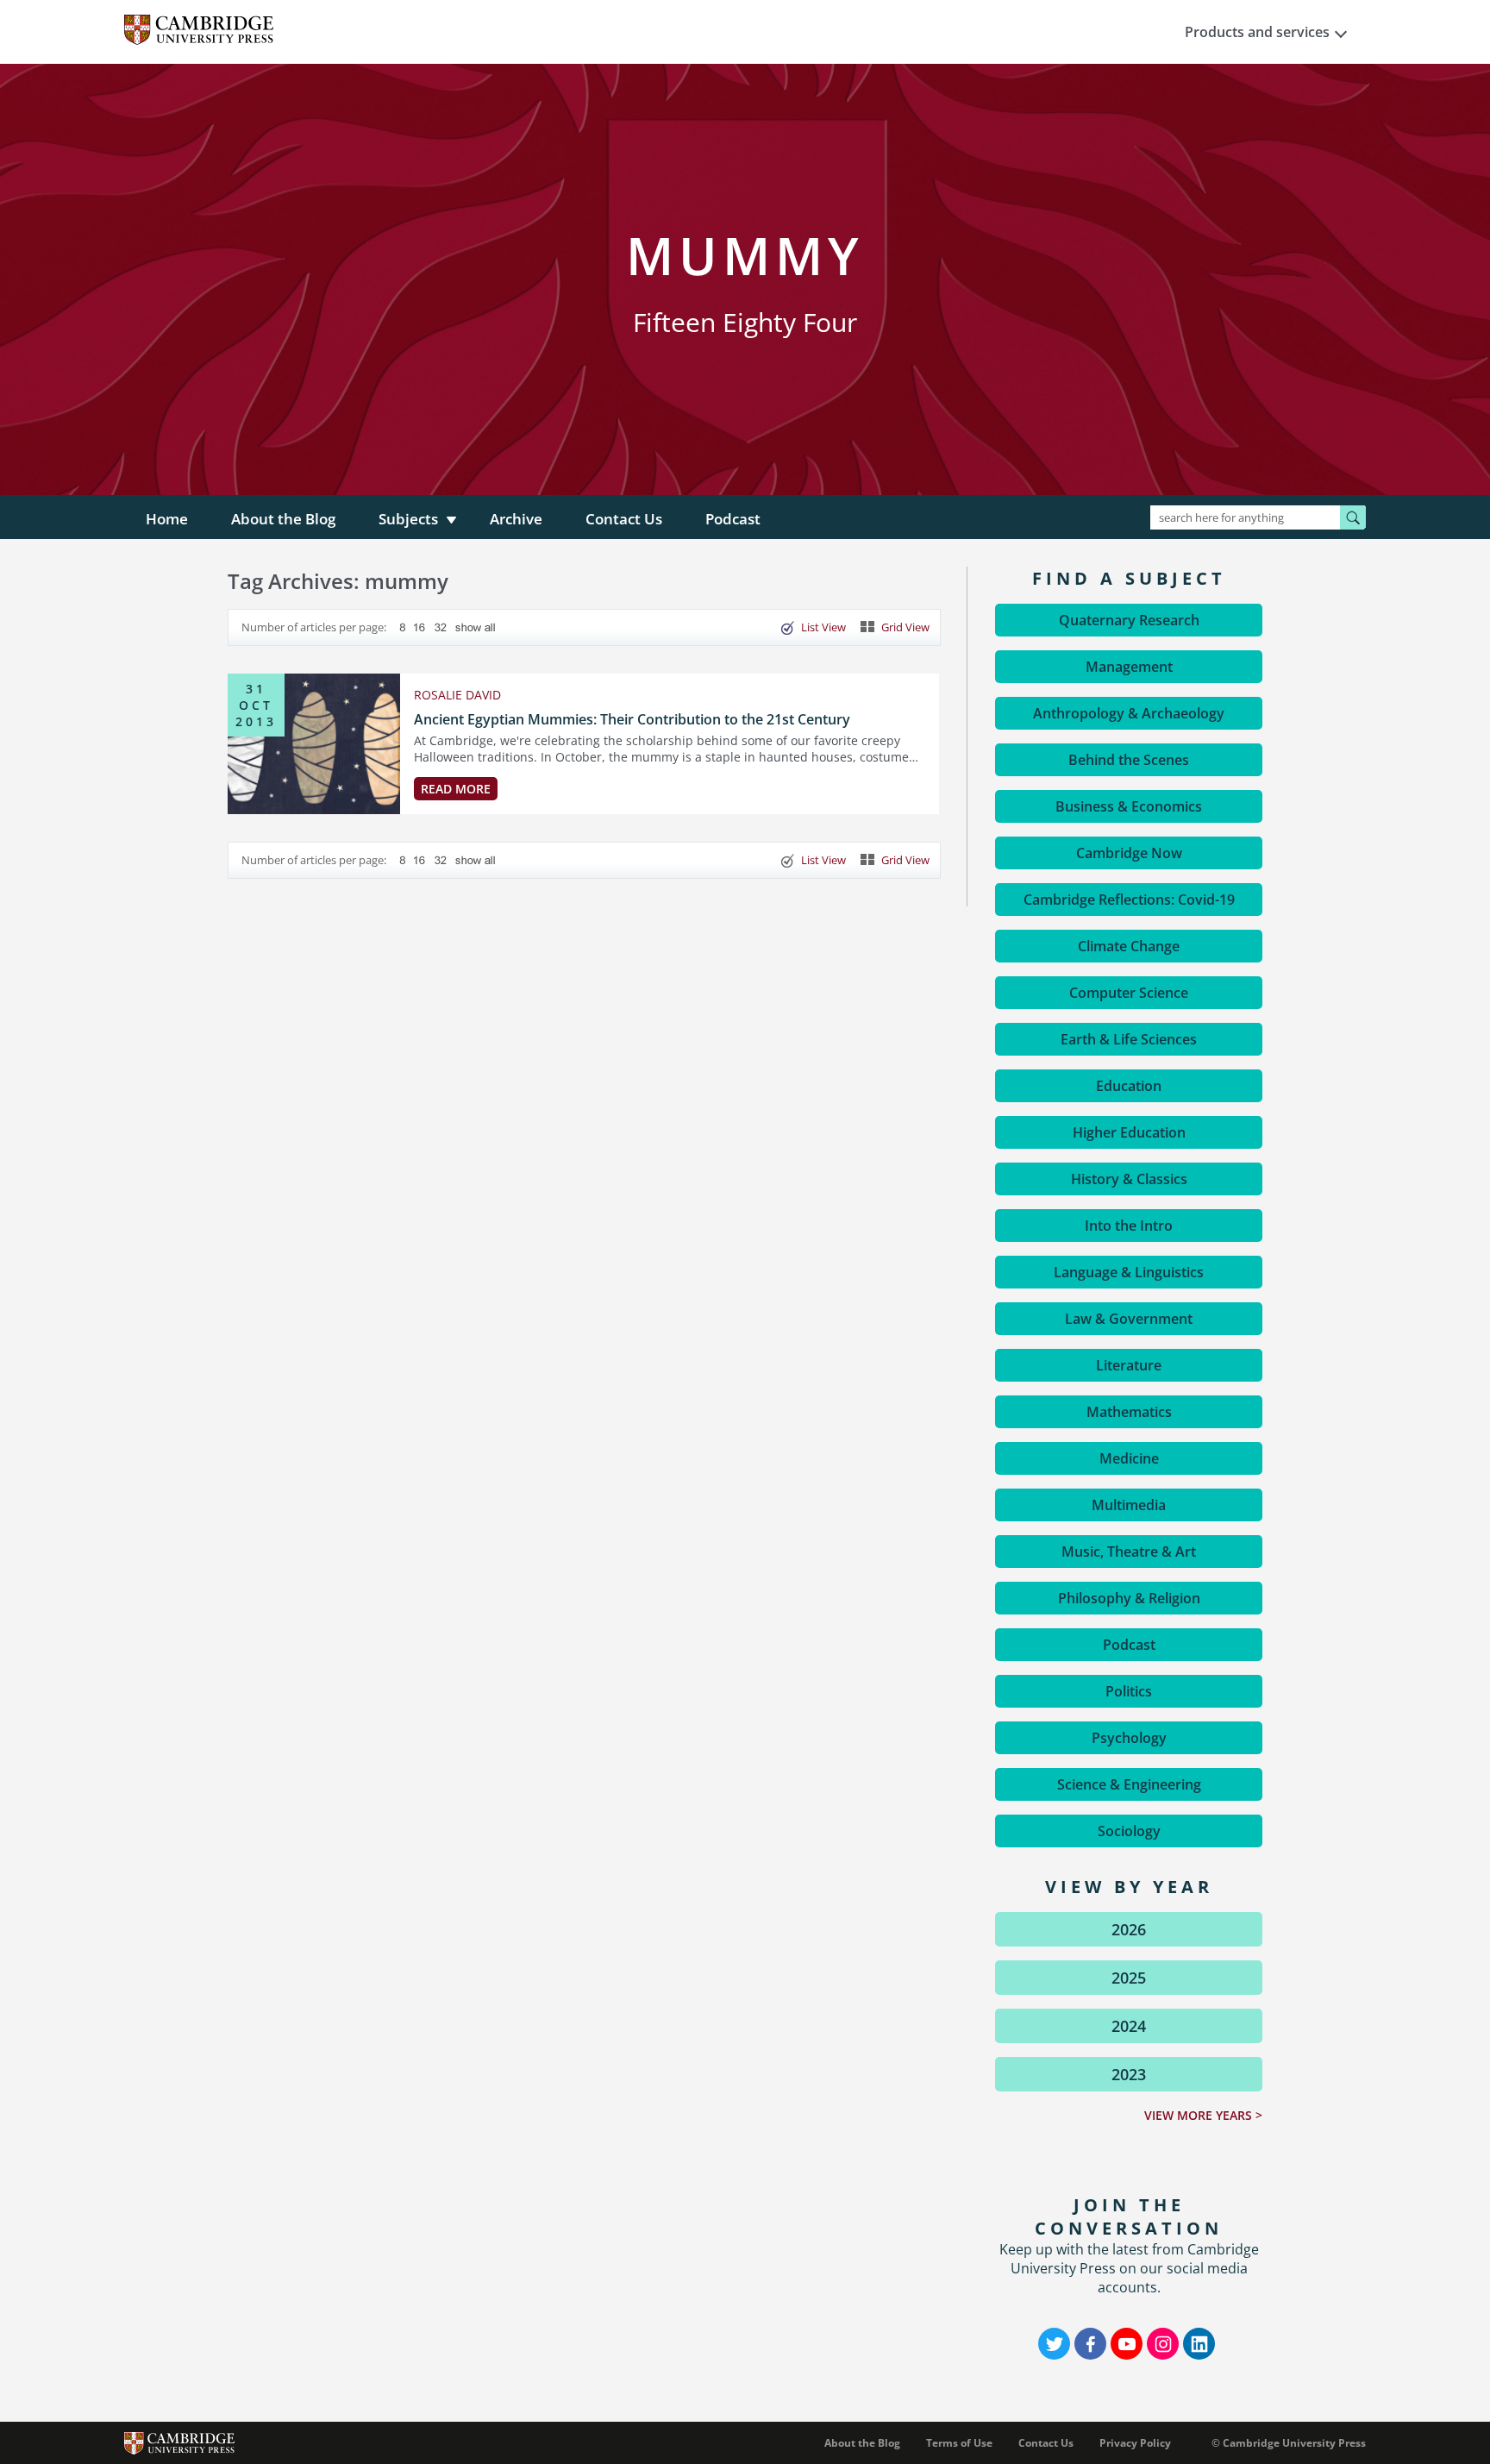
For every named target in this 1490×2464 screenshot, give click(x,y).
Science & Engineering (1129, 1784)
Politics (1129, 1691)
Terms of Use (959, 2443)
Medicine (1129, 1458)
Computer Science (1129, 993)
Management (1129, 667)
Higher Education (1129, 1132)
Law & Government (1129, 1319)
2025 (1129, 1978)
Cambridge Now (1129, 853)
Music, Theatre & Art (1129, 1552)
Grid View (905, 627)
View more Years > (1203, 2115)
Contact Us (624, 519)
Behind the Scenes (1129, 760)
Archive (516, 519)
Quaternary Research (1129, 620)
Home (167, 519)
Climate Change (1129, 946)
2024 (1129, 2026)
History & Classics (1129, 1179)
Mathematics (1129, 1412)
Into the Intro (1129, 1226)
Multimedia (1129, 1505)
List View (823, 627)
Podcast (733, 519)
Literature (1129, 1365)
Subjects (408, 519)
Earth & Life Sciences (1129, 1039)
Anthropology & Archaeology (1129, 713)
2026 (1129, 1929)
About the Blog (283, 519)
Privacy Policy (1135, 2443)
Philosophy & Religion (1129, 1598)
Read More (456, 789)
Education (1129, 1086)
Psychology (1129, 1738)
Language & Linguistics (1129, 1272)
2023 (1129, 2074)
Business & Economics (1129, 806)
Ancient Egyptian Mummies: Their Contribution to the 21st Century (632, 719)
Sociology (1129, 1831)
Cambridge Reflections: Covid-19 (1129, 900)
